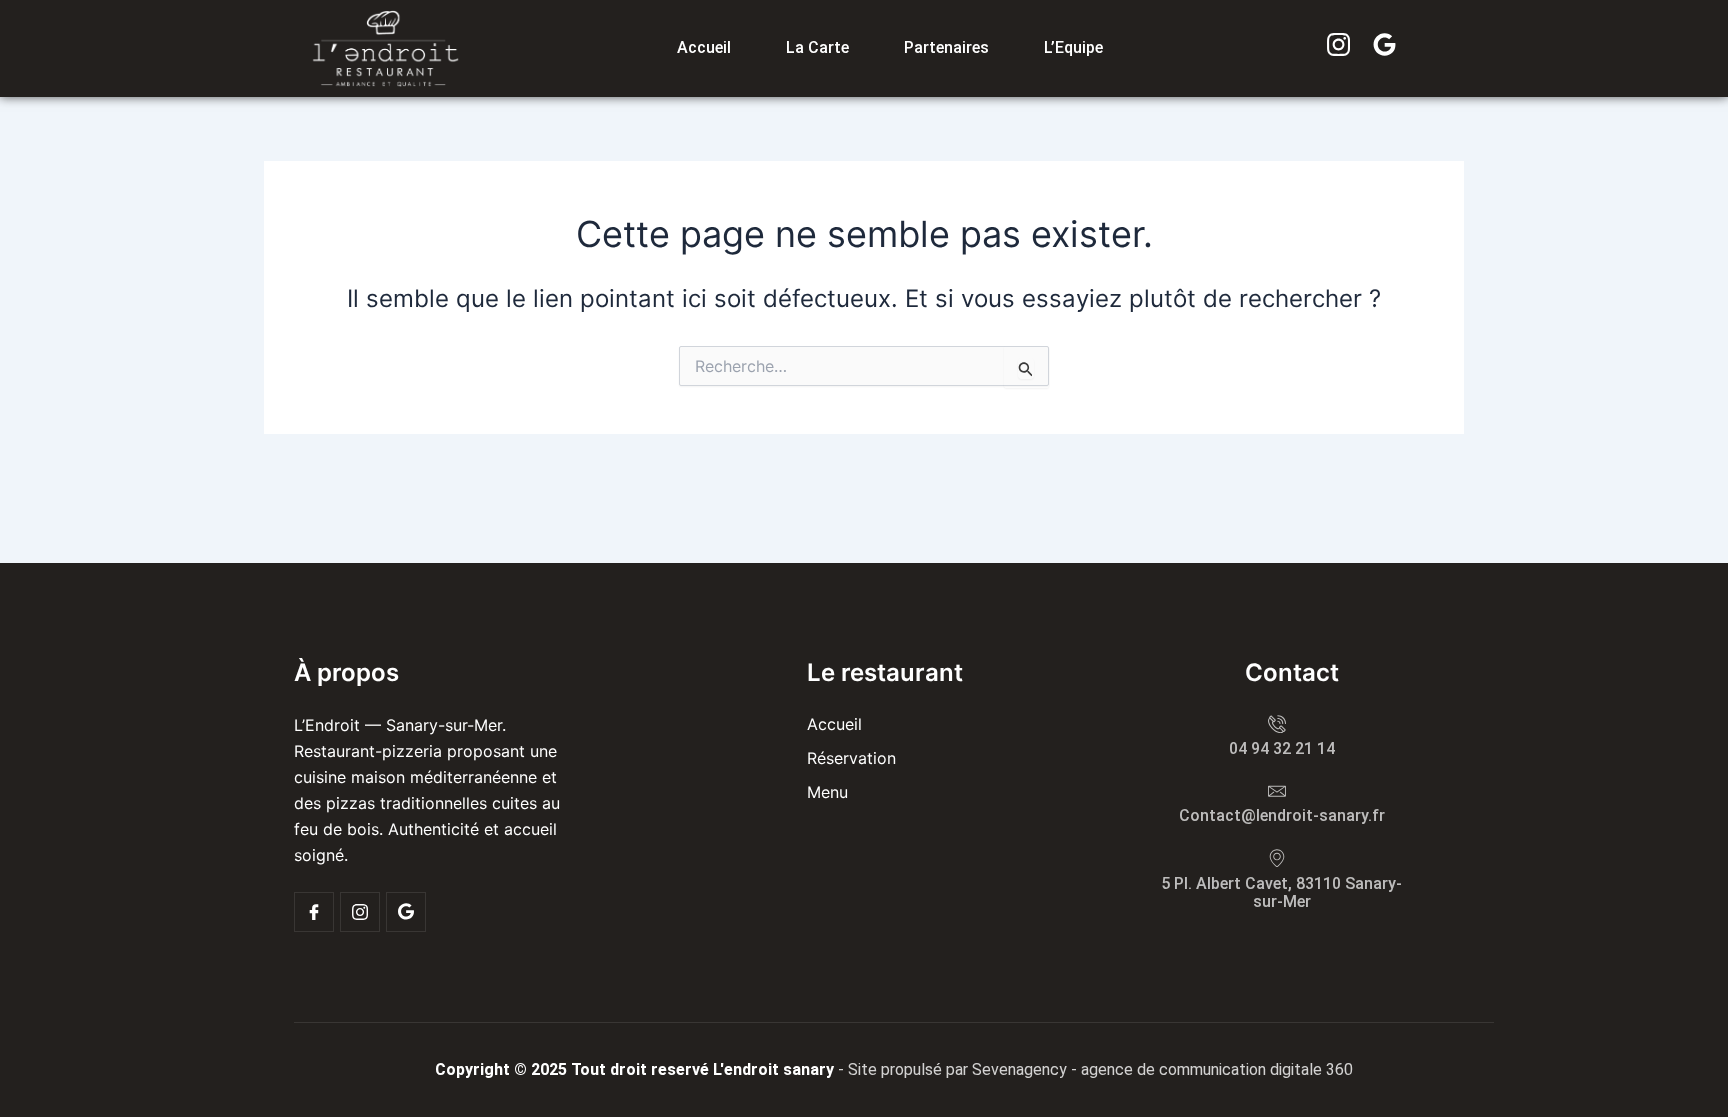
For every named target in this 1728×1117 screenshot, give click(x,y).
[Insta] (360, 912)
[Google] (406, 912)
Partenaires (946, 47)
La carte (817, 47)
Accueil (704, 47)
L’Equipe (1073, 47)
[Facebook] (314, 912)
